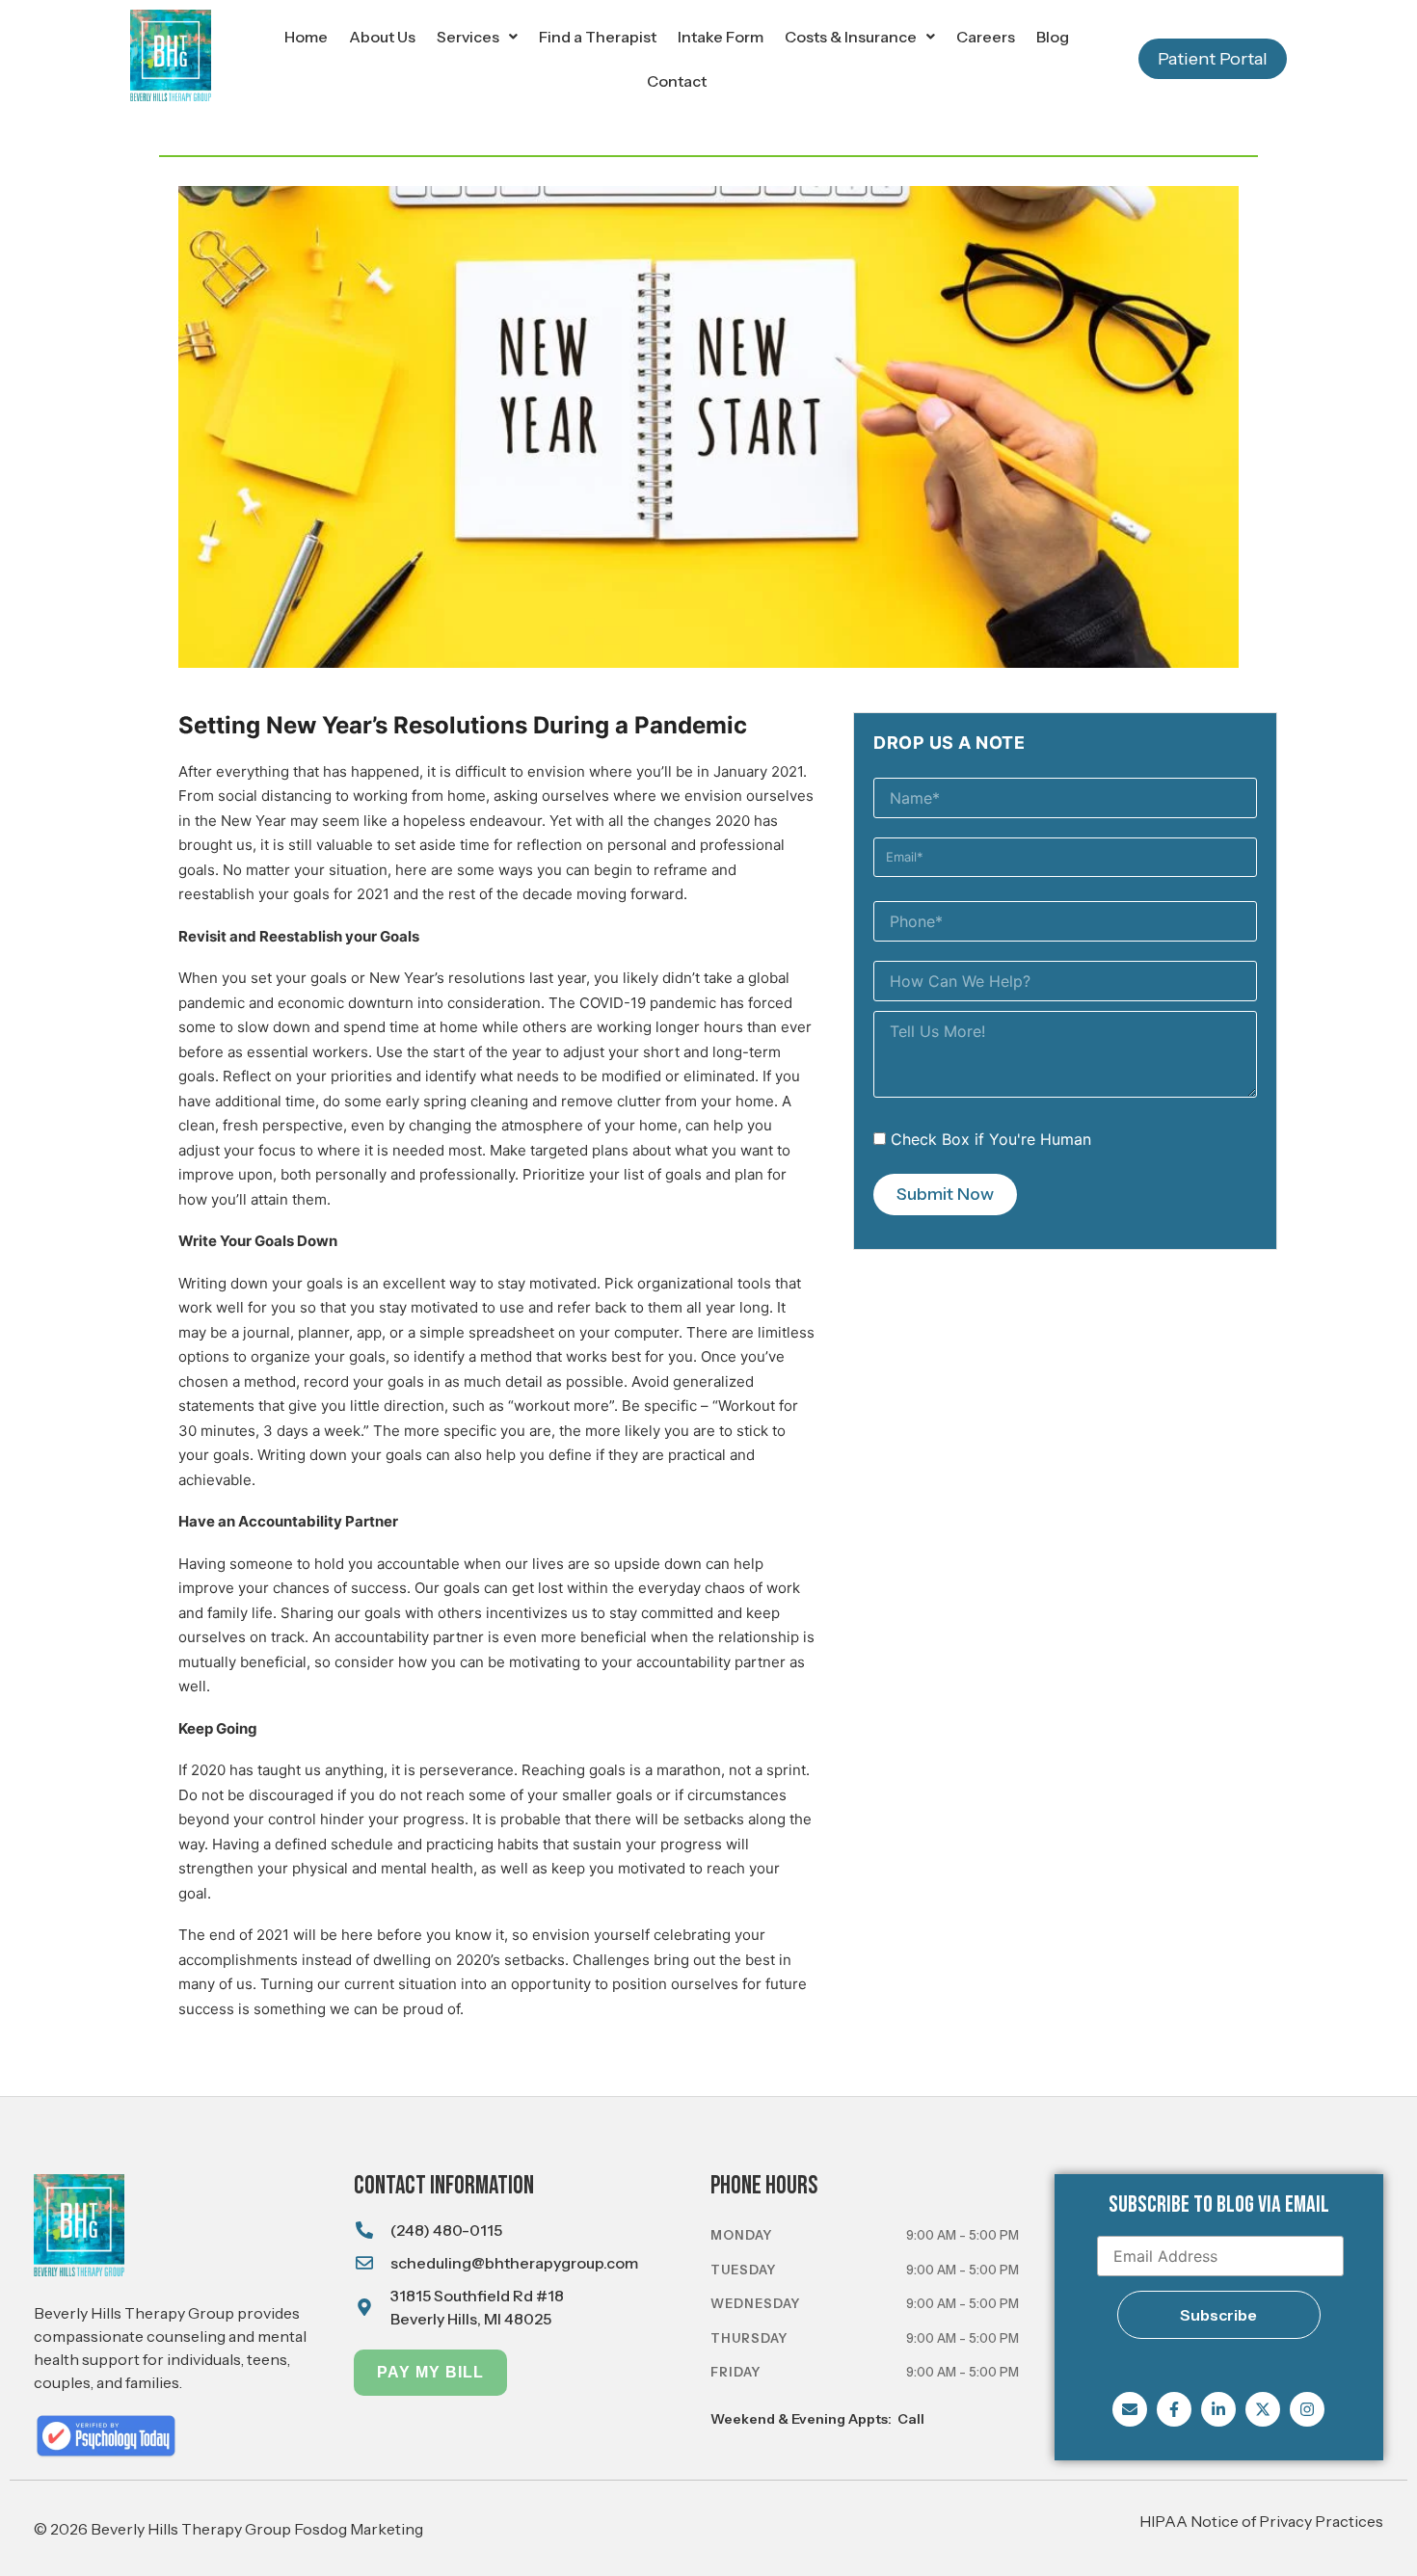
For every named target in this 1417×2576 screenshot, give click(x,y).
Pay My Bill (430, 2372)
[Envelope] (1130, 2409)
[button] (477, 37)
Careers (986, 37)
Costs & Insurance (851, 37)
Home (306, 37)
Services (468, 37)
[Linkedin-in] (1218, 2409)
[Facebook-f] (1174, 2409)
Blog (1053, 37)
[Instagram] (1307, 2409)
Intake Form (721, 37)
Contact (677, 81)
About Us (382, 37)
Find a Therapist (598, 37)
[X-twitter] (1263, 2409)
